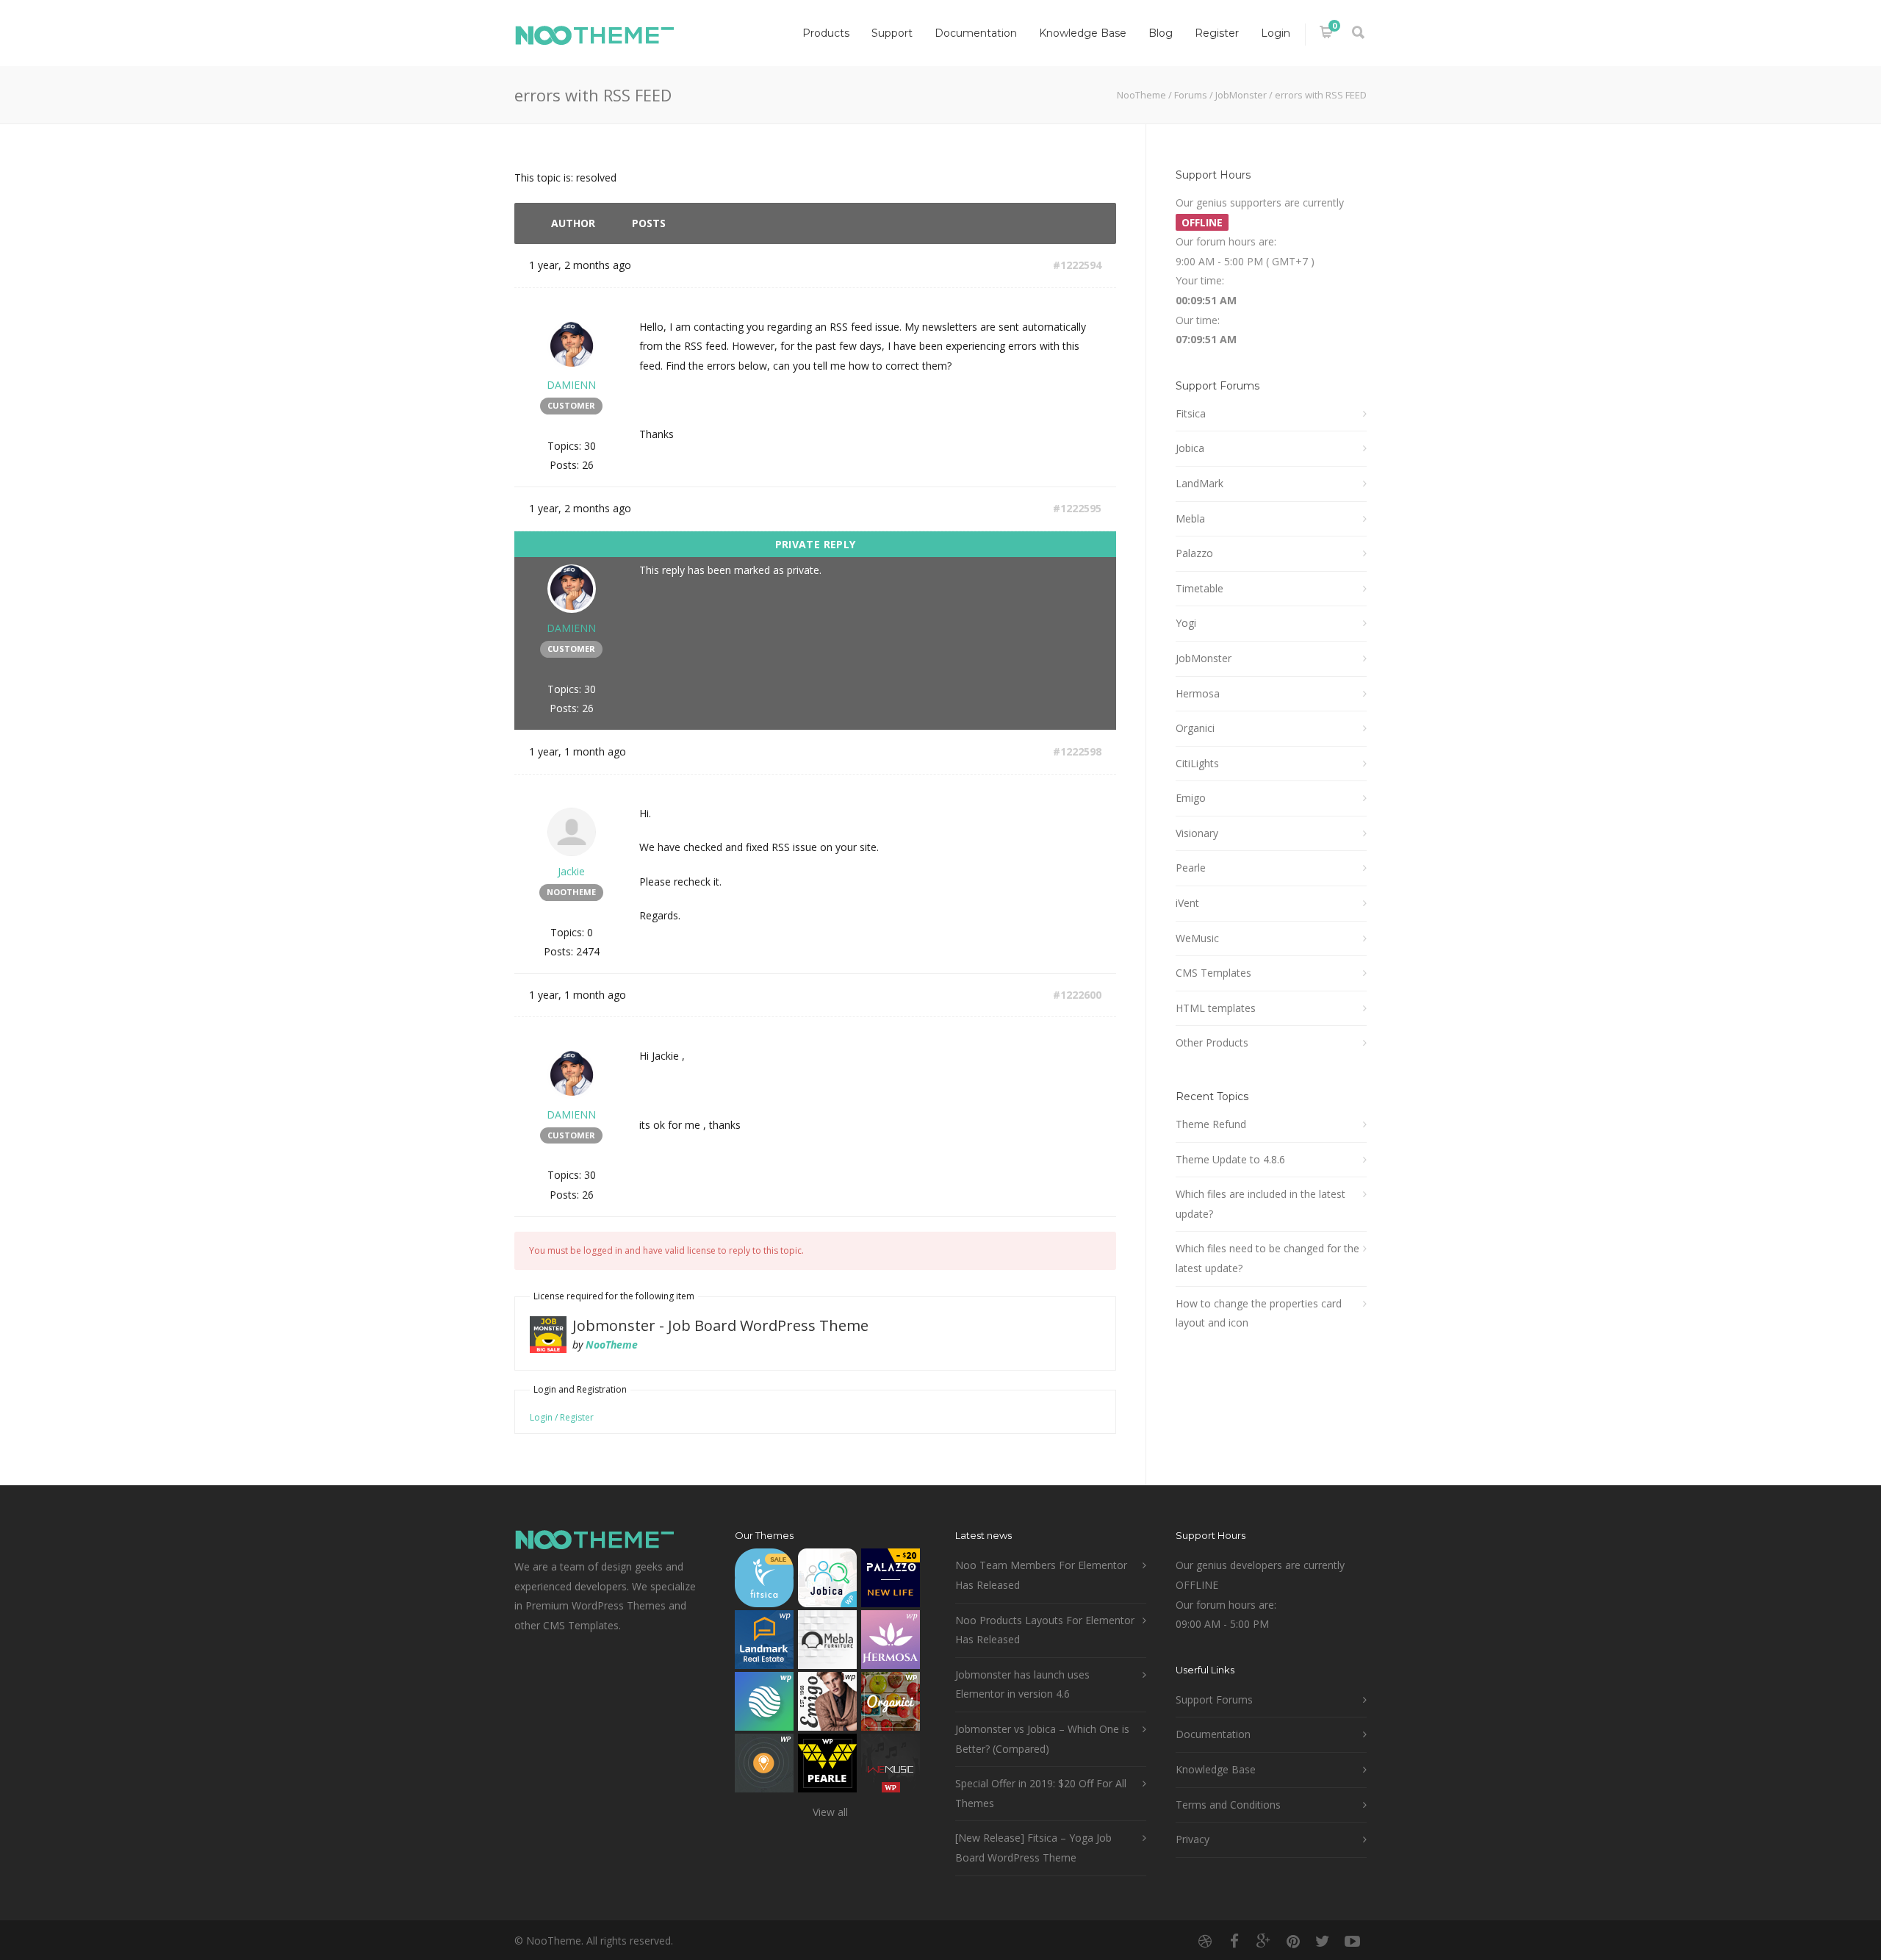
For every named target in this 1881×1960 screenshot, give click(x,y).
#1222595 (1077, 508)
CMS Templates (1213, 973)
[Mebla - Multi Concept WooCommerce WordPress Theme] (827, 1643)
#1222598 (1077, 751)
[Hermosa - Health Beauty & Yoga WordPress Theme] (891, 1643)
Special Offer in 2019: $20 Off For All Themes (1041, 1793)
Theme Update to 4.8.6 (1230, 1159)
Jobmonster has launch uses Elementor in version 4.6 (1022, 1684)
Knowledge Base (1083, 33)
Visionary (1197, 833)
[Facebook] (1234, 1941)
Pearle (1191, 868)
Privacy (1193, 1839)
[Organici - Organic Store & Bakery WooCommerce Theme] (891, 1705)
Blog (1161, 33)
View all (830, 1812)
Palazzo (1194, 553)
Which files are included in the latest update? (1260, 1204)
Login (1276, 33)
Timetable (1200, 588)
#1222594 (1077, 265)
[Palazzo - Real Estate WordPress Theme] (891, 1581)
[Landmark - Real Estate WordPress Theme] (764, 1643)
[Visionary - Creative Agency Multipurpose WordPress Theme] (764, 1705)
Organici (1195, 728)
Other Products (1212, 1042)
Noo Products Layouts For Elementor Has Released (1045, 1630)
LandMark (1200, 483)
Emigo (1191, 798)
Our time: (1198, 320)
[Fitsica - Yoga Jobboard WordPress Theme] (764, 1581)
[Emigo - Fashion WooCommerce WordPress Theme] (827, 1705)
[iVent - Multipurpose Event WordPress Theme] (764, 1766)
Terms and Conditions (1228, 1805)
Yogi (1186, 623)
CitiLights (1197, 763)
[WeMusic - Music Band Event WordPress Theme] (891, 1766)
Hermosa (1198, 693)
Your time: (1200, 280)
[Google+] (1264, 1941)
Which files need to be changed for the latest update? (1267, 1258)
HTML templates (1216, 1008)
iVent (1187, 903)
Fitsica (1191, 413)
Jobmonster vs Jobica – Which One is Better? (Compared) (1042, 1739)
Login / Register (562, 1417)
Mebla (1190, 518)
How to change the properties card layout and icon (1259, 1313)
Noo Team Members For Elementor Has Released (1041, 1575)
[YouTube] (1352, 1941)
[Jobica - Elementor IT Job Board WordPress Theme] (827, 1581)
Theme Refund (1211, 1124)
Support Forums (1214, 1699)
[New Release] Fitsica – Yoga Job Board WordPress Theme (1033, 1848)
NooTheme (1141, 95)
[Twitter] (1323, 1941)
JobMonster (1241, 95)
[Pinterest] (1293, 1941)
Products (826, 33)
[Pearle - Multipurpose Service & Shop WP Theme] (827, 1766)
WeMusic (1197, 938)
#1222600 (1077, 995)
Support (892, 33)
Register (1217, 33)
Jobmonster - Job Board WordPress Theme (720, 1325)
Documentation (976, 33)
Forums (1191, 95)
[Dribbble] (1205, 1941)
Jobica (1190, 448)
